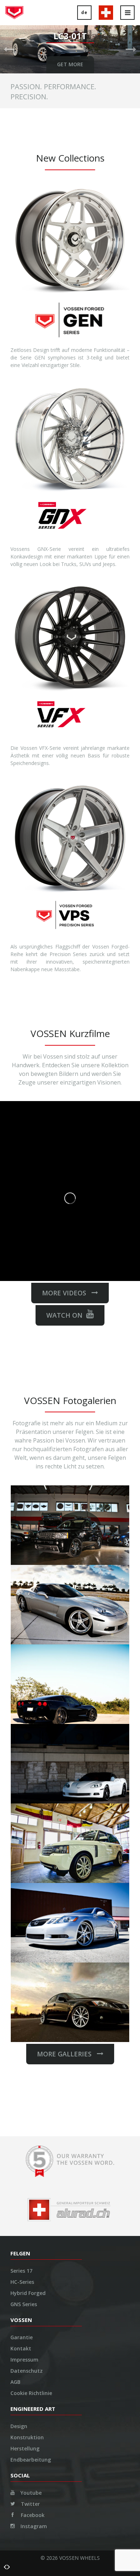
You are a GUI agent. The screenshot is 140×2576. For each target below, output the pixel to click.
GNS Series (24, 2304)
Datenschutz (27, 2371)
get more (70, 64)
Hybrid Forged (28, 2293)
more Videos (67, 1293)
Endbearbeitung (31, 2460)
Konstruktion (27, 2437)
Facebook (32, 2515)
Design (19, 2426)
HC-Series (22, 2282)
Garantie (22, 2337)
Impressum (24, 2360)
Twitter (30, 2504)
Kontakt (21, 2348)
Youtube (30, 2493)
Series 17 (21, 2271)
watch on (64, 1315)
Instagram (33, 2526)
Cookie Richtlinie (31, 2393)
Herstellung (25, 2448)
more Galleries (67, 2054)
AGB (15, 2382)
